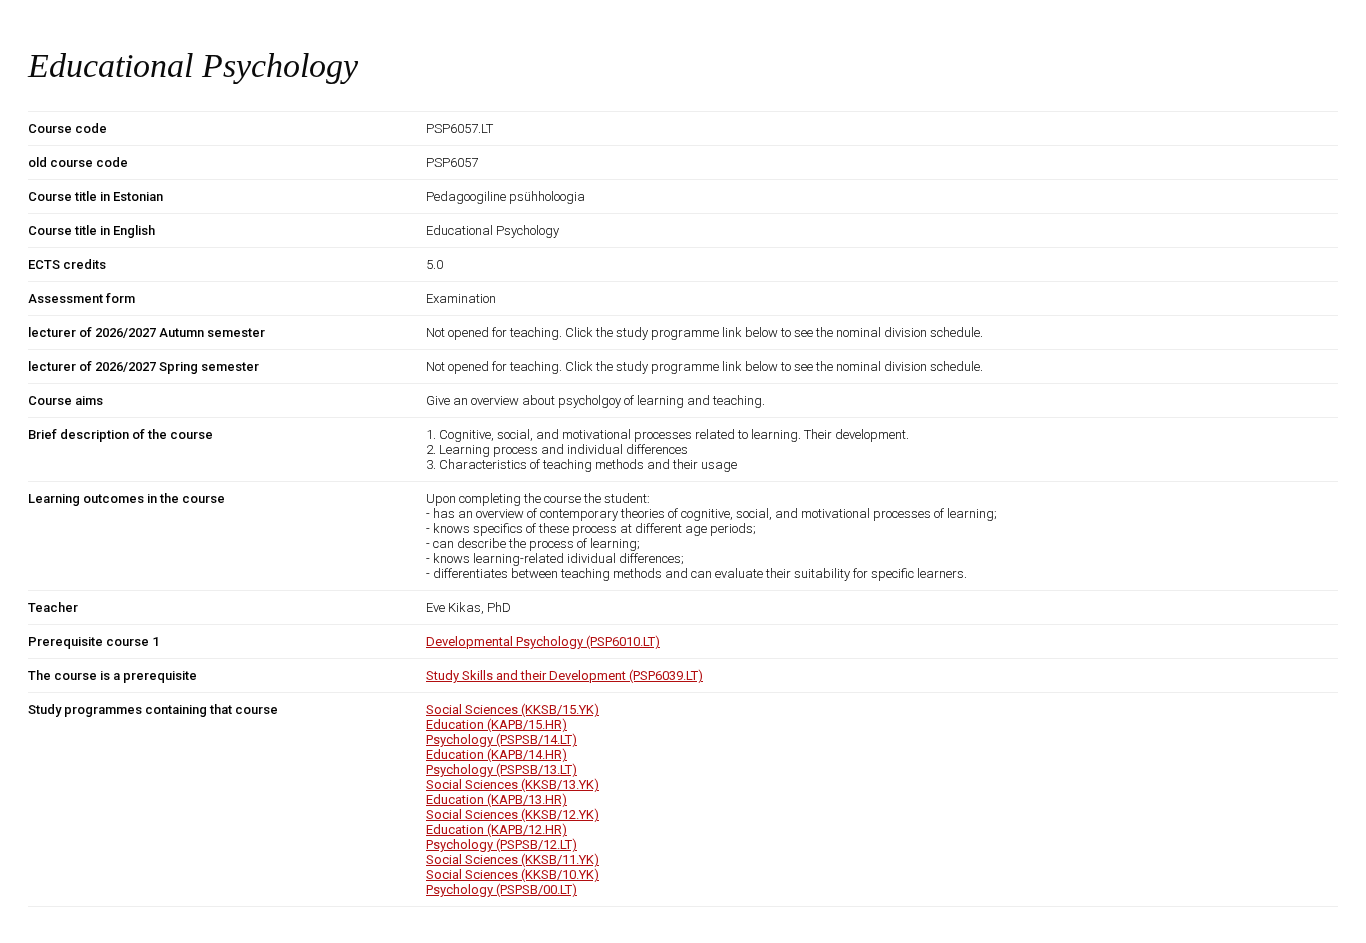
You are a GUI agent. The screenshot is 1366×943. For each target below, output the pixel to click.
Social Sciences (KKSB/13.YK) (512, 784)
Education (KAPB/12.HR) (496, 829)
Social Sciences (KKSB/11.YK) (512, 859)
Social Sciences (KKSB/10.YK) (512, 874)
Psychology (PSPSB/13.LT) (501, 769)
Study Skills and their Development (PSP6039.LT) (564, 675)
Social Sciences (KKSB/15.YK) (512, 709)
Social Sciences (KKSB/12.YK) (512, 814)
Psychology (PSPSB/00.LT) (501, 889)
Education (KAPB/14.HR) (496, 754)
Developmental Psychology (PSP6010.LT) (543, 641)
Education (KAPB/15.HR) (496, 724)
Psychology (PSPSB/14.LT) (501, 739)
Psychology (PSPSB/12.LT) (501, 844)
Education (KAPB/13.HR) (496, 799)
